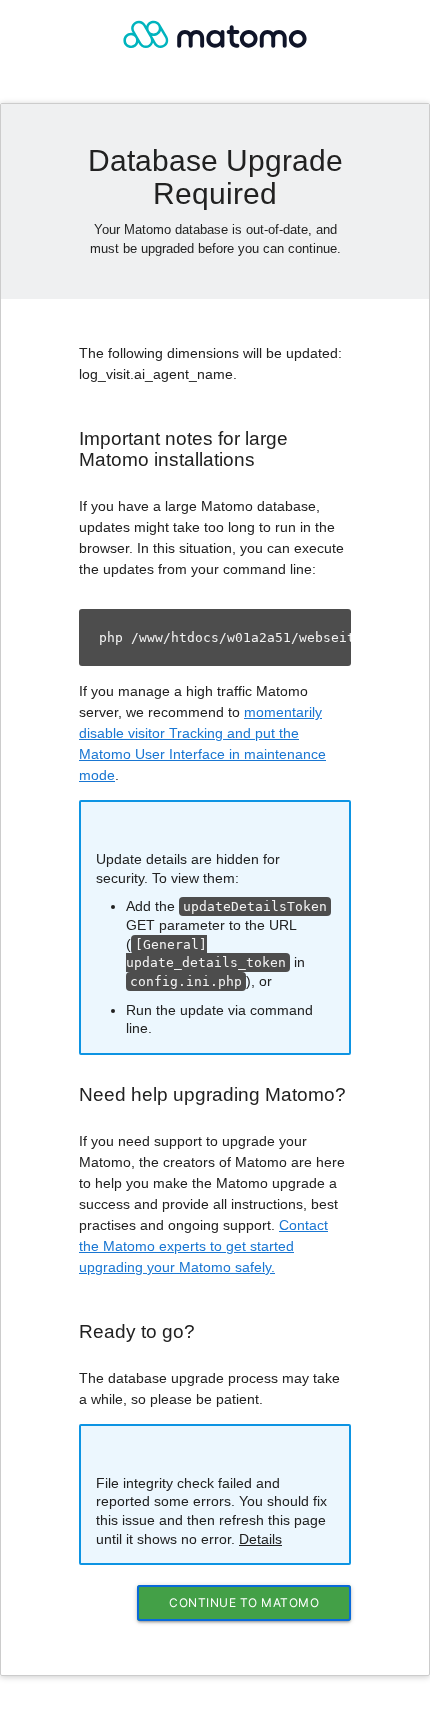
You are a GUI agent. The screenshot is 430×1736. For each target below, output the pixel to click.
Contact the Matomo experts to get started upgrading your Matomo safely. (203, 1246)
